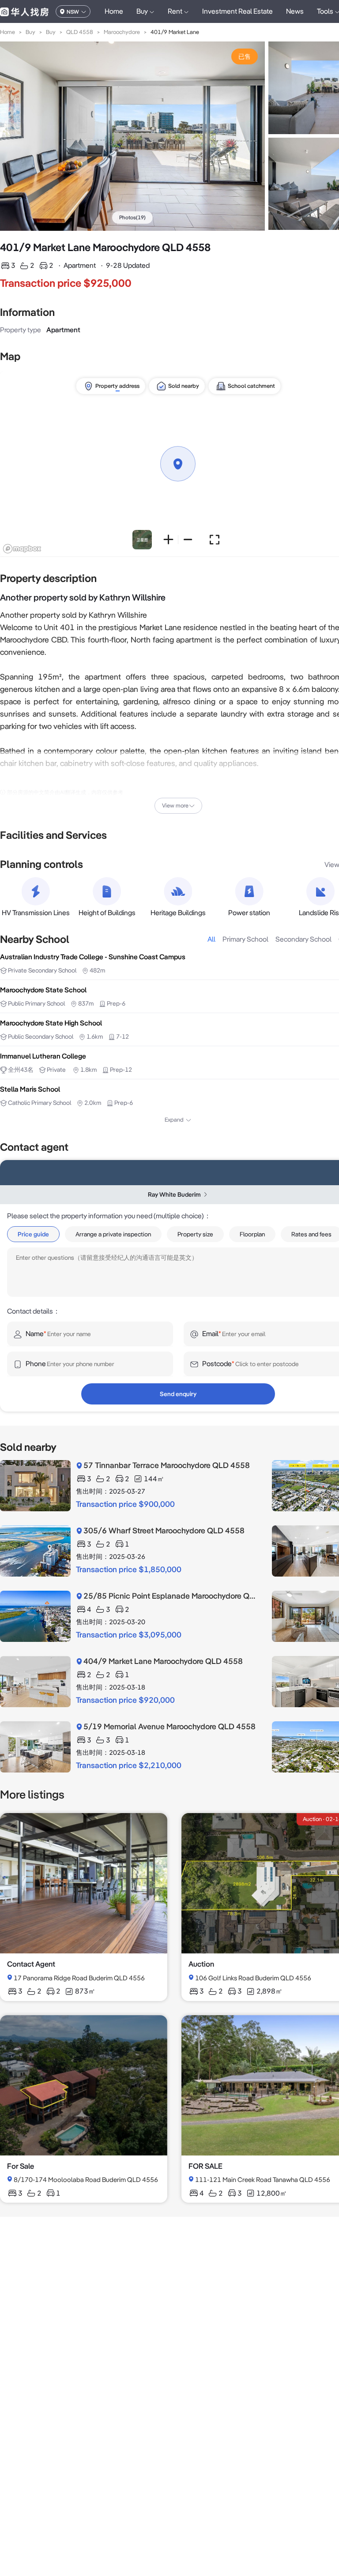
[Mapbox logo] (22, 549)
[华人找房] (24, 11)
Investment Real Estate (237, 11)
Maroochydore (122, 32)
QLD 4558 (80, 32)
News (295, 11)
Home (114, 11)
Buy (30, 32)
